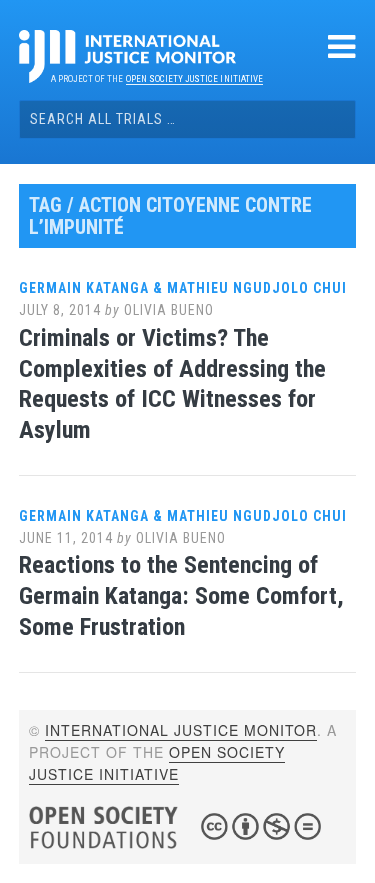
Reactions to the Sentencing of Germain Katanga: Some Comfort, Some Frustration (181, 596)
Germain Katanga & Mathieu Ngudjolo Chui (183, 288)
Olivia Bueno (169, 310)
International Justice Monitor (181, 730)
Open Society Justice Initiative (194, 79)
